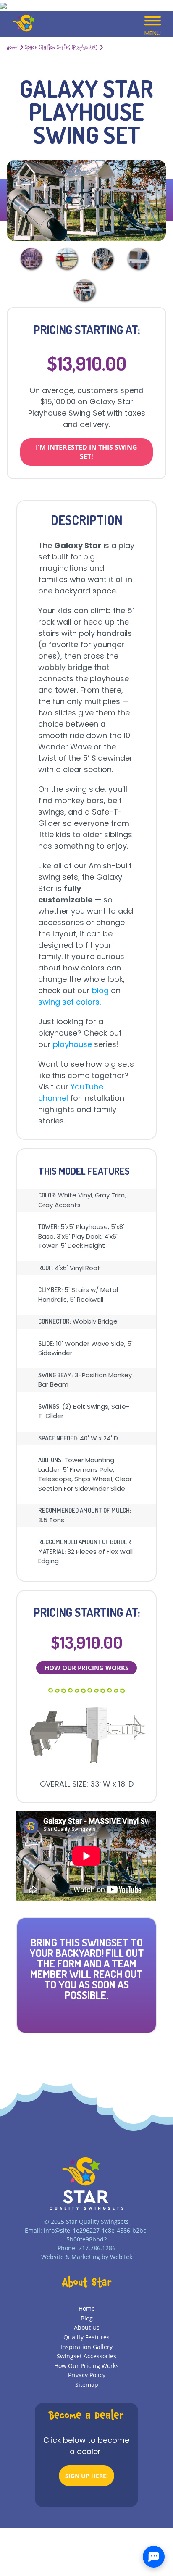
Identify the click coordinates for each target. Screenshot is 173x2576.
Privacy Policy (87, 2375)
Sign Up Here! (86, 2476)
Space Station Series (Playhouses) (61, 48)
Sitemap (87, 2385)
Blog (87, 2318)
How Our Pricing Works (86, 1668)
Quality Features (86, 2337)
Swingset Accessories (86, 2356)
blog (100, 990)
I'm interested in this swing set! (86, 452)
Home (12, 48)
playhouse (71, 1044)
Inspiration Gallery (86, 2347)
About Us (87, 2327)
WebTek (121, 2257)
